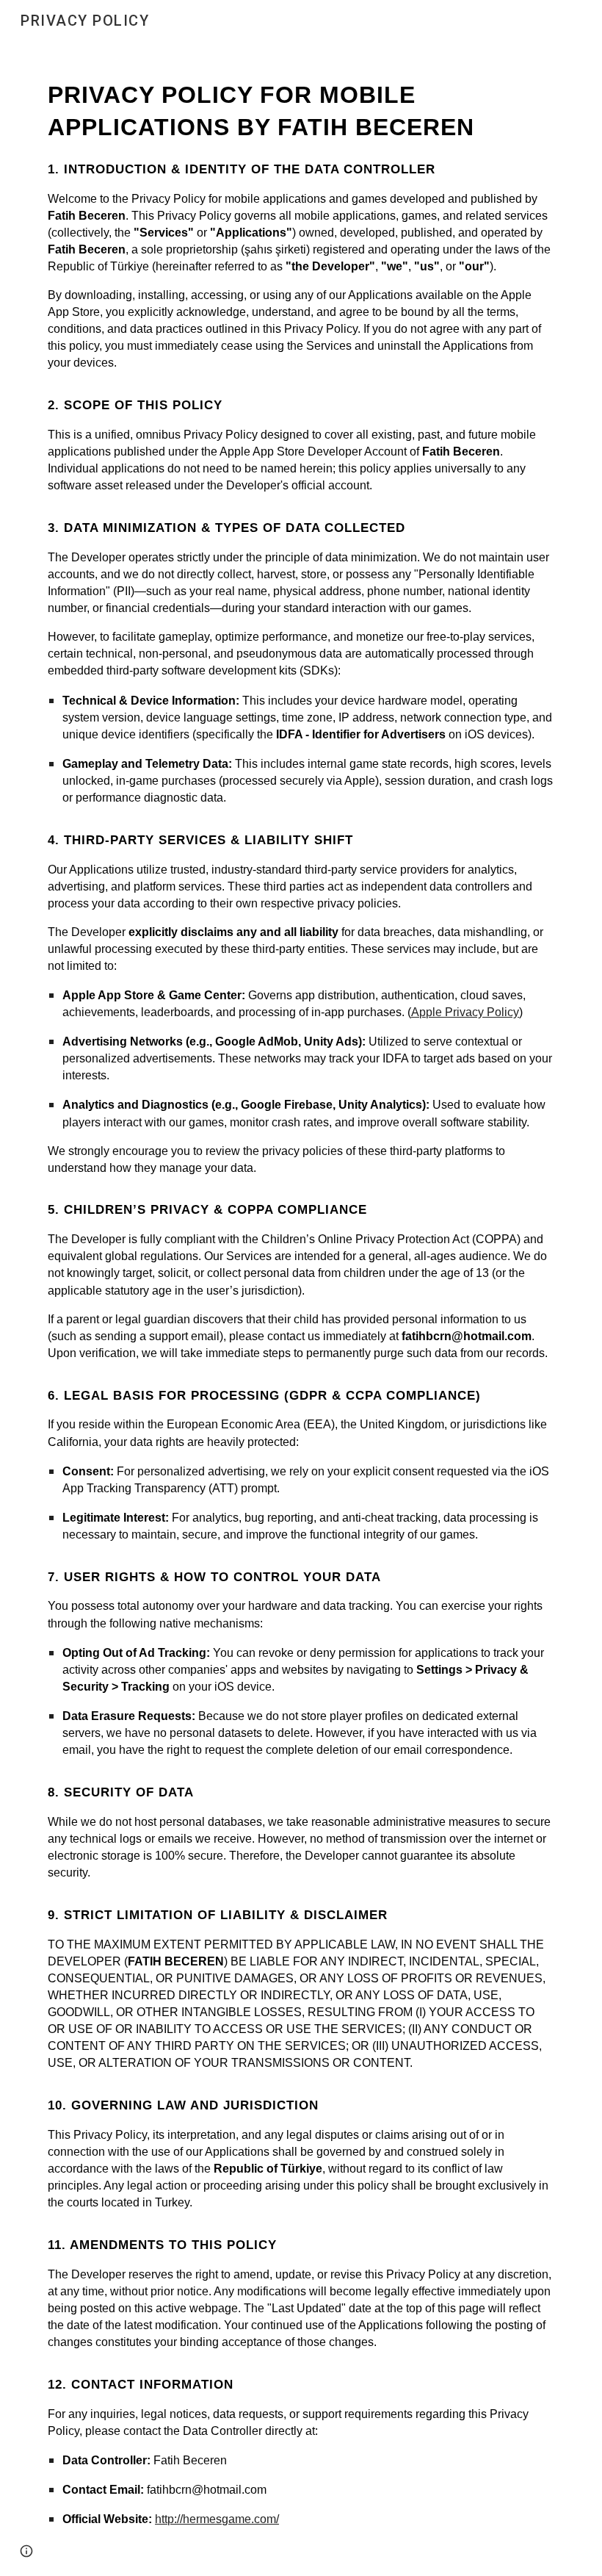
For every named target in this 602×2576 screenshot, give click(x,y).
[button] (26, 2551)
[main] (301, 1309)
